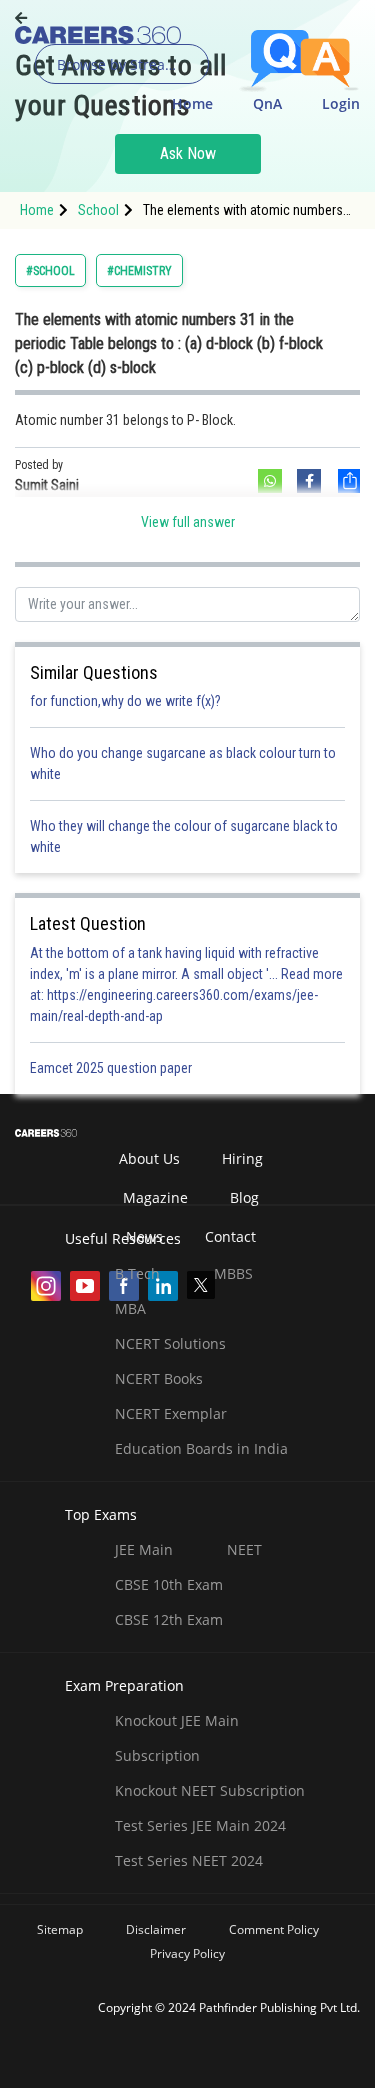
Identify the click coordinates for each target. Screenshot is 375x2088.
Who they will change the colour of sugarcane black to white (184, 836)
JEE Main (144, 1549)
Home (192, 103)
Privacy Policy (187, 1953)
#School (50, 271)
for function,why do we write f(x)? (125, 701)
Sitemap (60, 1929)
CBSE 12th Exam (169, 1619)
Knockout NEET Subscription (210, 1790)
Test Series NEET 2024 (189, 1860)
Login (341, 103)
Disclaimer (156, 1929)
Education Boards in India (201, 1448)
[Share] (348, 481)
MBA (130, 1308)
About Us (149, 1158)
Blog (244, 1197)
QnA (267, 103)
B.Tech (137, 1273)
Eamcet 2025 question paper (112, 1068)
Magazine (155, 1197)
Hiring (242, 1158)
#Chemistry (139, 271)
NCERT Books (159, 1378)
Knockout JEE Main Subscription (177, 1738)
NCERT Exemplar (171, 1413)
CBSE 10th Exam (169, 1584)
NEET (244, 1549)
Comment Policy (274, 1929)
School (98, 210)
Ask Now (188, 153)
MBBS (233, 1273)
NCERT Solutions (170, 1343)
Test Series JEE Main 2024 (200, 1825)
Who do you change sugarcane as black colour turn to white (183, 763)
